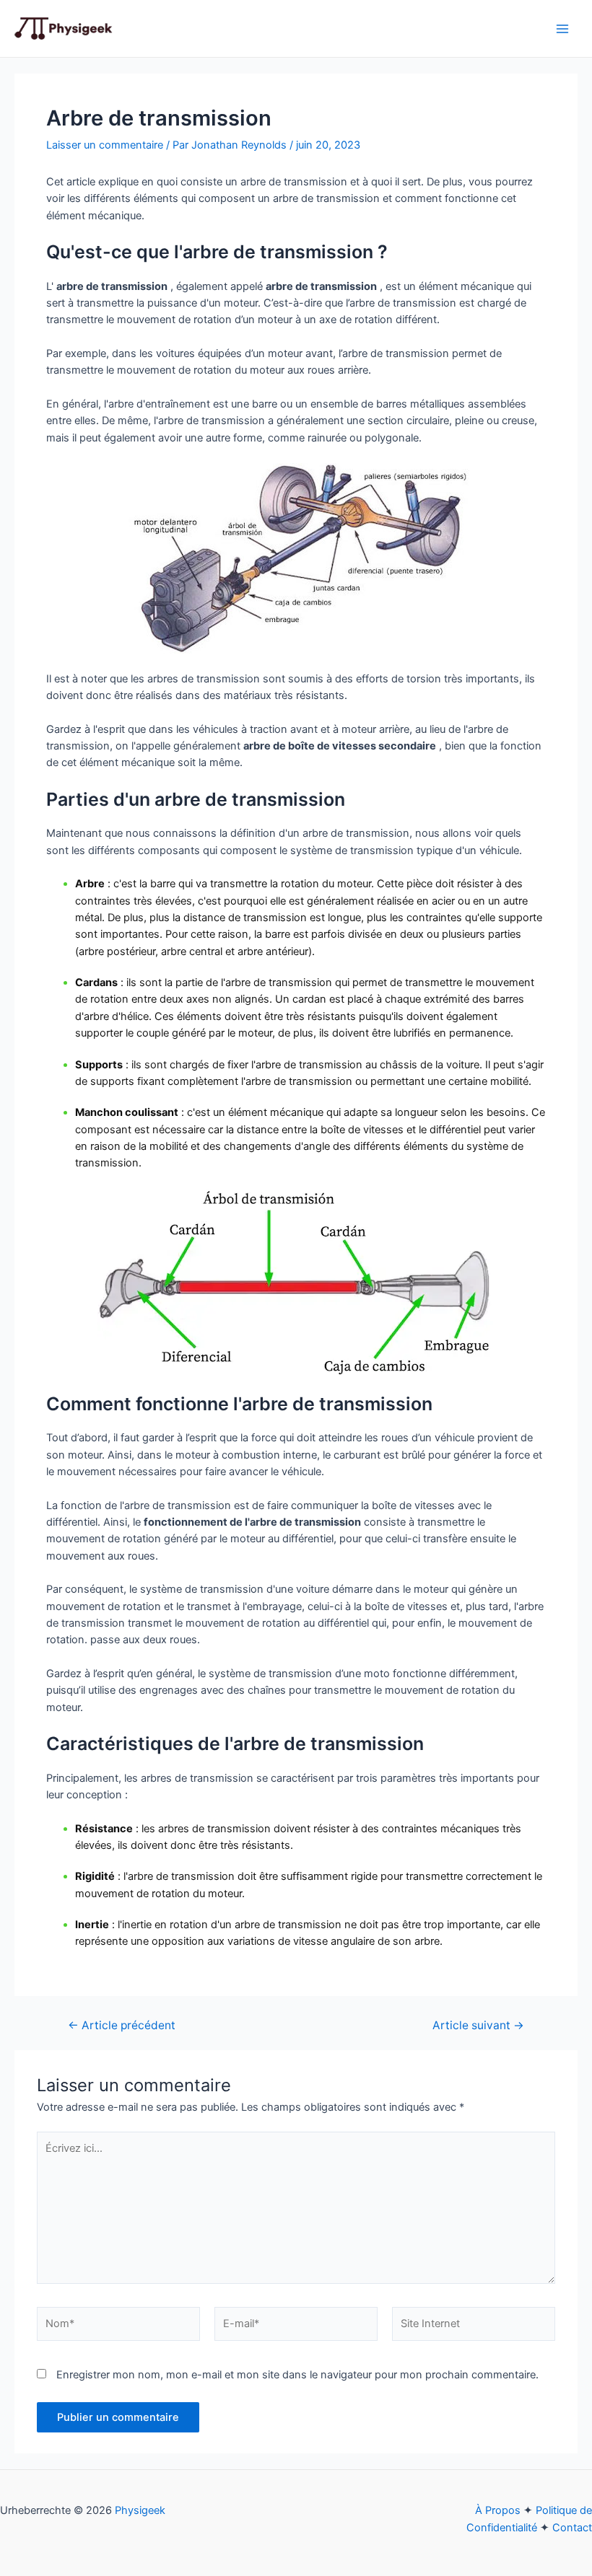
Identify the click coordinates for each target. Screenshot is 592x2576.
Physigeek (140, 2510)
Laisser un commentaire (105, 145)
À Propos (498, 2510)
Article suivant (478, 2026)
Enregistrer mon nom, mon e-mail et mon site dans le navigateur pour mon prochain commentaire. (297, 2375)
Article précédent (122, 2026)
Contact (572, 2528)
